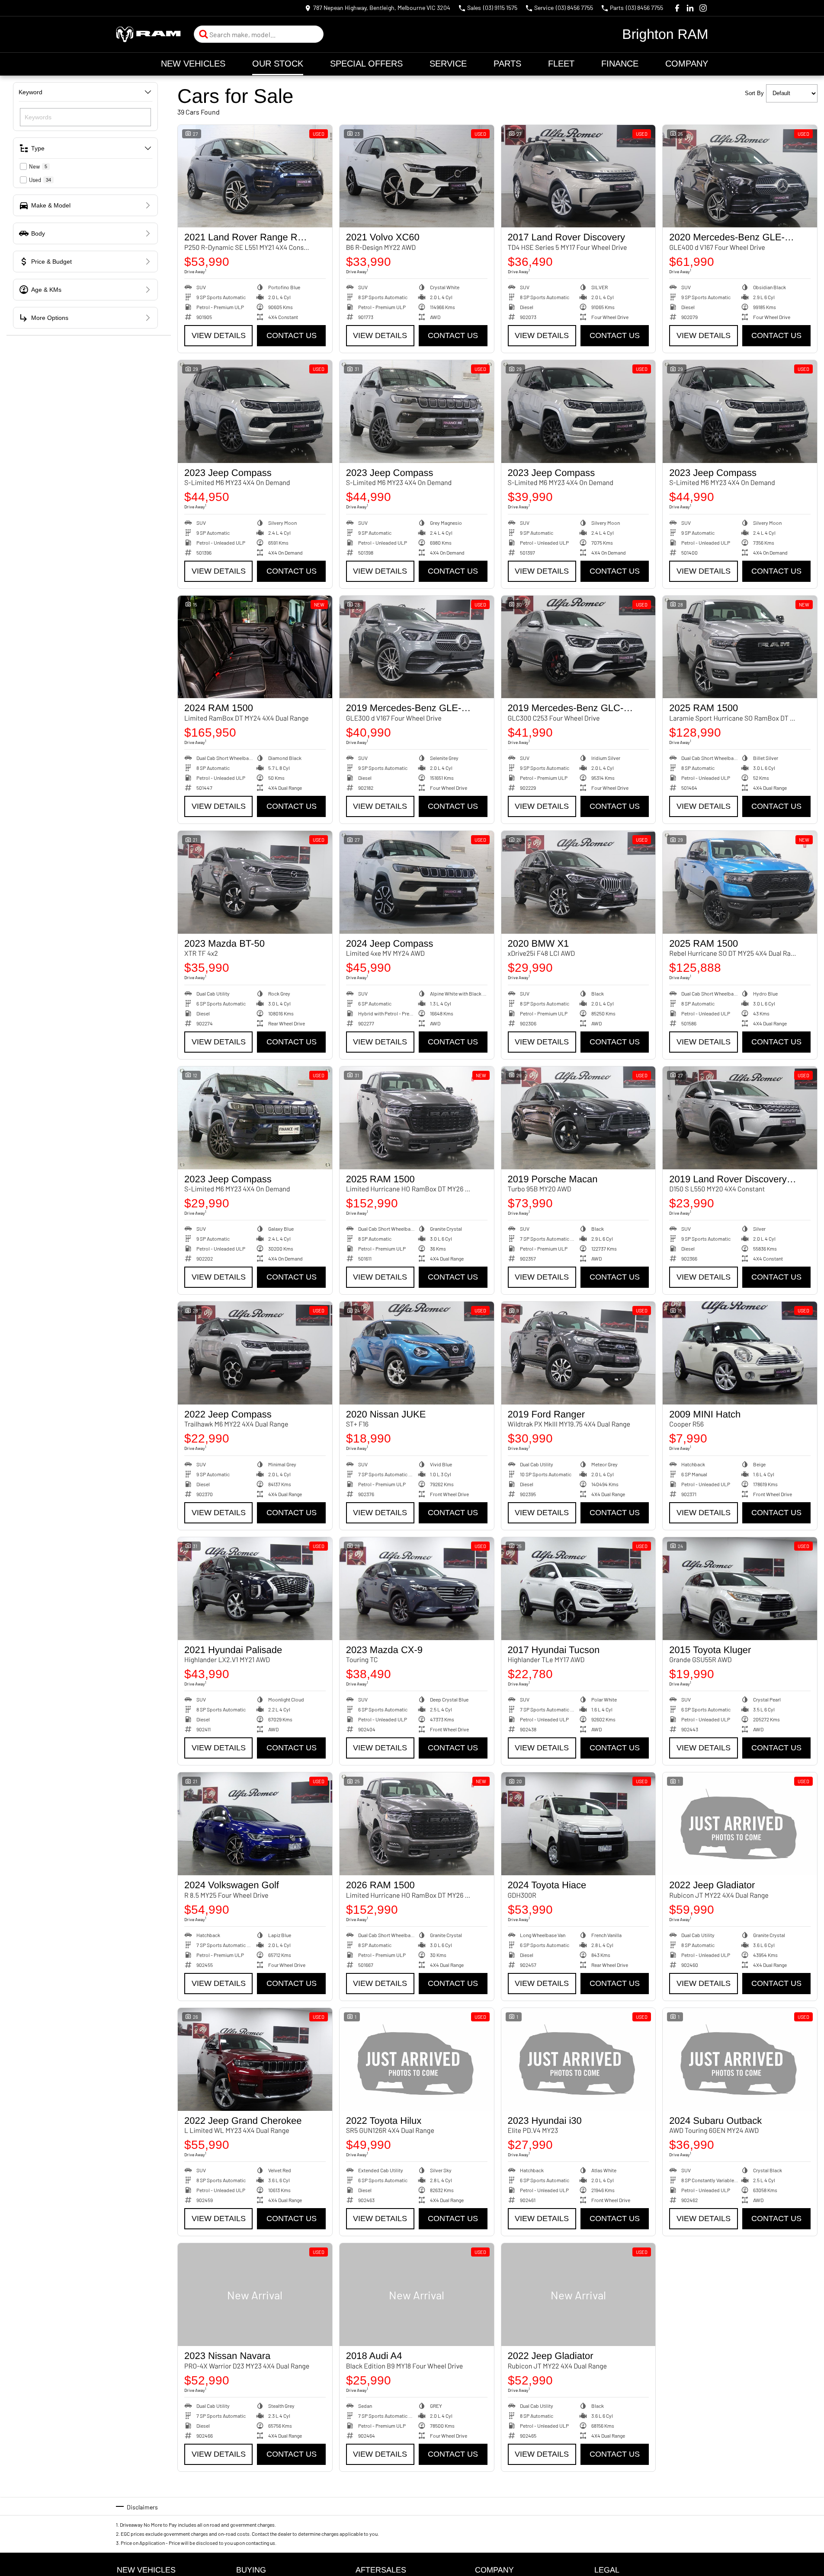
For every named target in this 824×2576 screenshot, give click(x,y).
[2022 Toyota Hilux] (417, 2059)
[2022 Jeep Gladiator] (740, 1824)
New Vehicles (193, 64)
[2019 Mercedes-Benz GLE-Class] (417, 647)
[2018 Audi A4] (417, 2295)
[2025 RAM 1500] (740, 647)
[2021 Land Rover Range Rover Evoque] (255, 176)
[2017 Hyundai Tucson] (579, 1589)
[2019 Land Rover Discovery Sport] (740, 1118)
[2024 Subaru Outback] (740, 2059)
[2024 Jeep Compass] (417, 882)
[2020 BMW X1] (579, 882)
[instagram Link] (703, 8)
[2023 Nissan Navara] (255, 2295)
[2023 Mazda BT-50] (255, 882)
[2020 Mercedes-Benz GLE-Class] (740, 176)
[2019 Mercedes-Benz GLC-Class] (579, 647)
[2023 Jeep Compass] (255, 412)
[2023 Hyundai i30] (579, 2059)
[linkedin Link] (690, 8)
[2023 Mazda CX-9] (417, 1589)
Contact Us (292, 335)
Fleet (561, 64)
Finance (620, 64)
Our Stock (278, 64)
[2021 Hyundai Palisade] (255, 1589)
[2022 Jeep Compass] (255, 1353)
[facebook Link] (677, 8)
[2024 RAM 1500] (255, 647)
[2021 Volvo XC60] (417, 176)
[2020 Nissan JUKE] (417, 1353)
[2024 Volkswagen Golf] (255, 1824)
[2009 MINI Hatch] (740, 1353)
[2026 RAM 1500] (417, 1824)
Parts (507, 64)
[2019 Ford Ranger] (579, 1353)
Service (448, 64)
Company (687, 64)
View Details (219, 335)
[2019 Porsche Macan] (579, 1118)
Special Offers (366, 64)
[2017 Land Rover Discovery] (579, 176)
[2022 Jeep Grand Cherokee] (255, 2059)
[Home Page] (148, 34)
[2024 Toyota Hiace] (579, 1824)
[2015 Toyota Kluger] (740, 1589)
